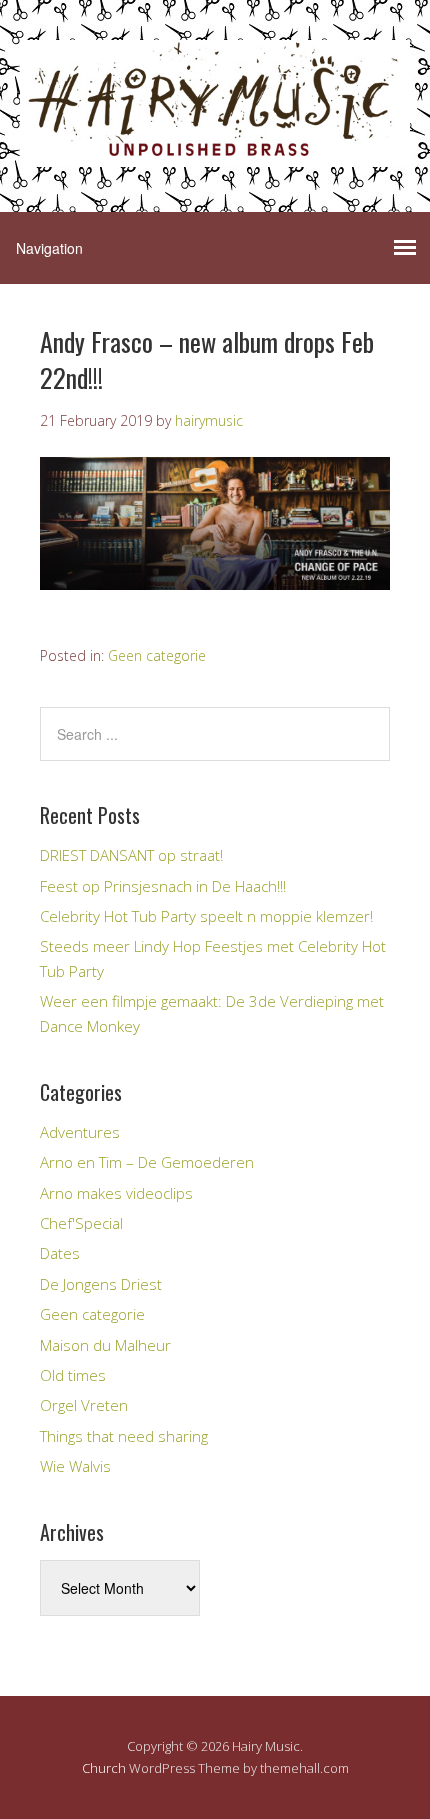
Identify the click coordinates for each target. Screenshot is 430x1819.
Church (104, 1768)
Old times (73, 1375)
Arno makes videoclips (116, 1193)
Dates (60, 1253)
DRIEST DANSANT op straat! (131, 855)
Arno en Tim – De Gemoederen (147, 1162)
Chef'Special (81, 1223)
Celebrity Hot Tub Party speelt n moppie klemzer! (206, 916)
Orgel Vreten (84, 1405)
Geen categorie (157, 655)
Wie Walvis (75, 1466)
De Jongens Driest (101, 1284)
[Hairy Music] (215, 149)
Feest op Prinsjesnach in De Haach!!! (163, 886)
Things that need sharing (124, 1436)
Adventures (80, 1132)
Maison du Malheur (105, 1345)
